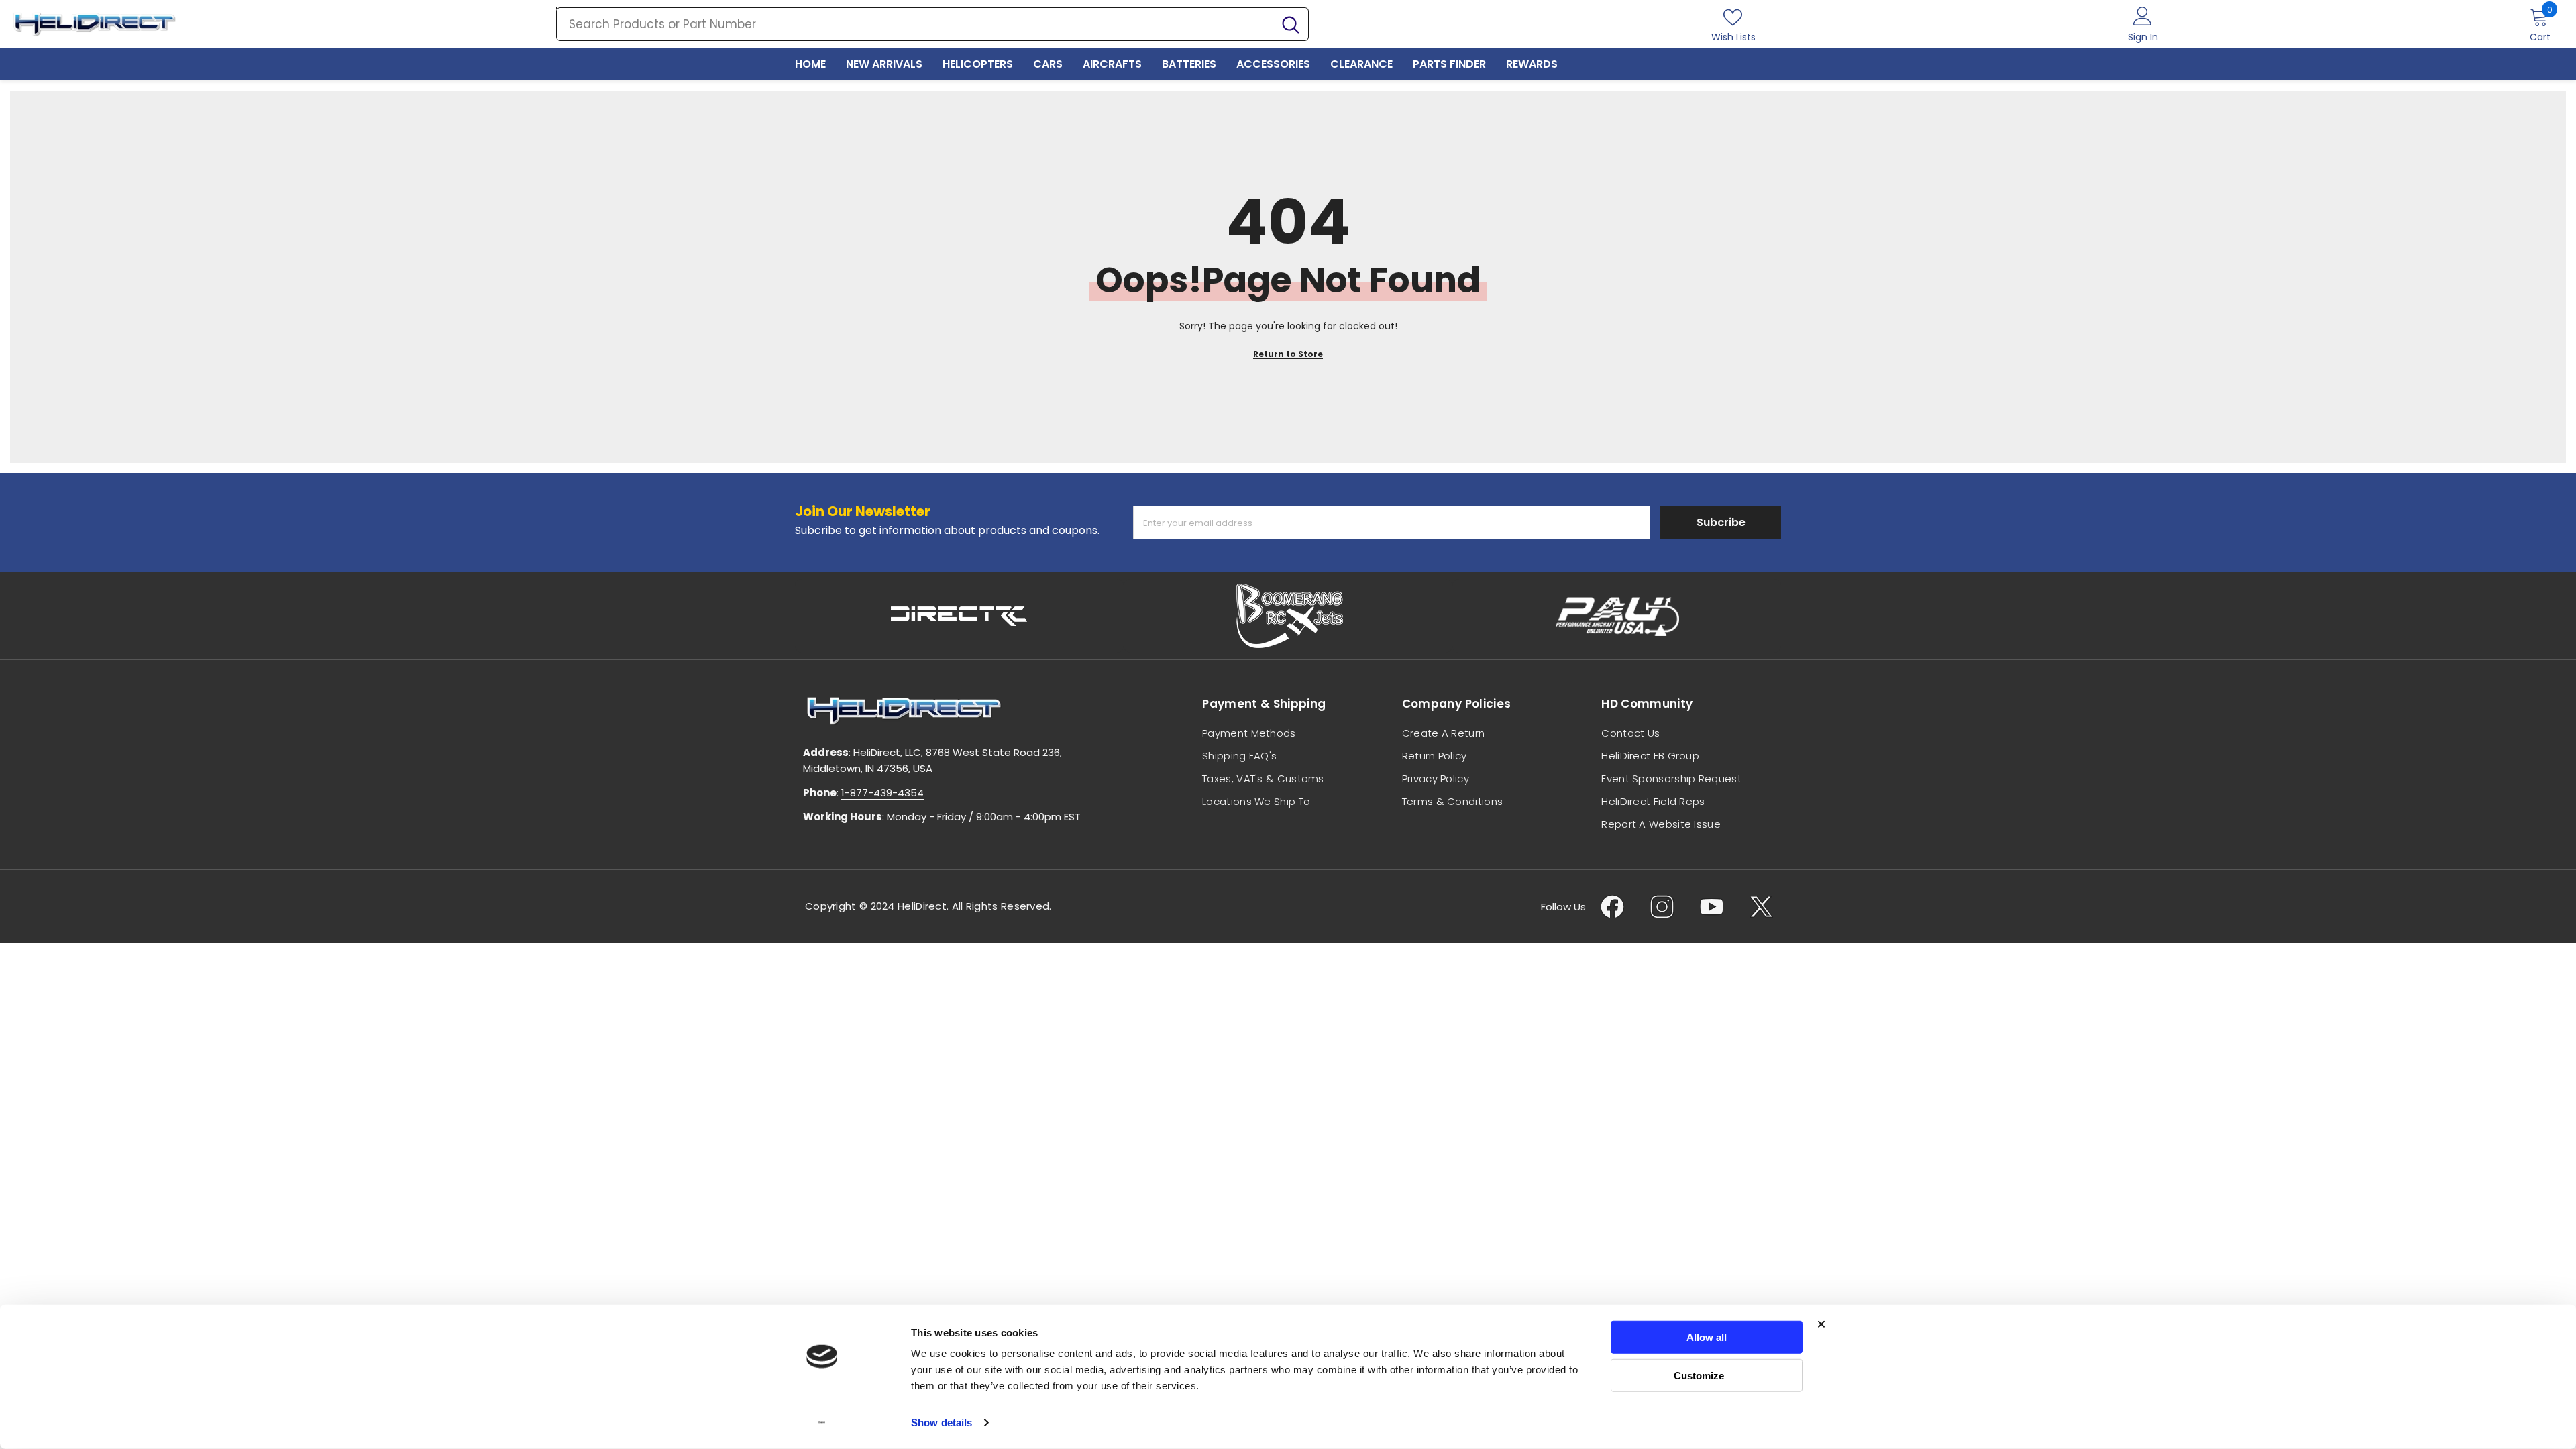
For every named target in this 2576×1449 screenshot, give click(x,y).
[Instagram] (1662, 907)
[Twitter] (1761, 907)
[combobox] (915, 24)
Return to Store (1288, 354)
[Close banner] (1821, 1324)
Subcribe (1721, 522)
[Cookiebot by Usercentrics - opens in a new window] (822, 1423)
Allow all (1707, 1337)
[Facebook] (1612, 907)
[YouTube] (1712, 907)
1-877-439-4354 (882, 793)
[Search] (932, 24)
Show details (942, 1423)
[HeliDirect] (959, 616)
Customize (1699, 1375)
